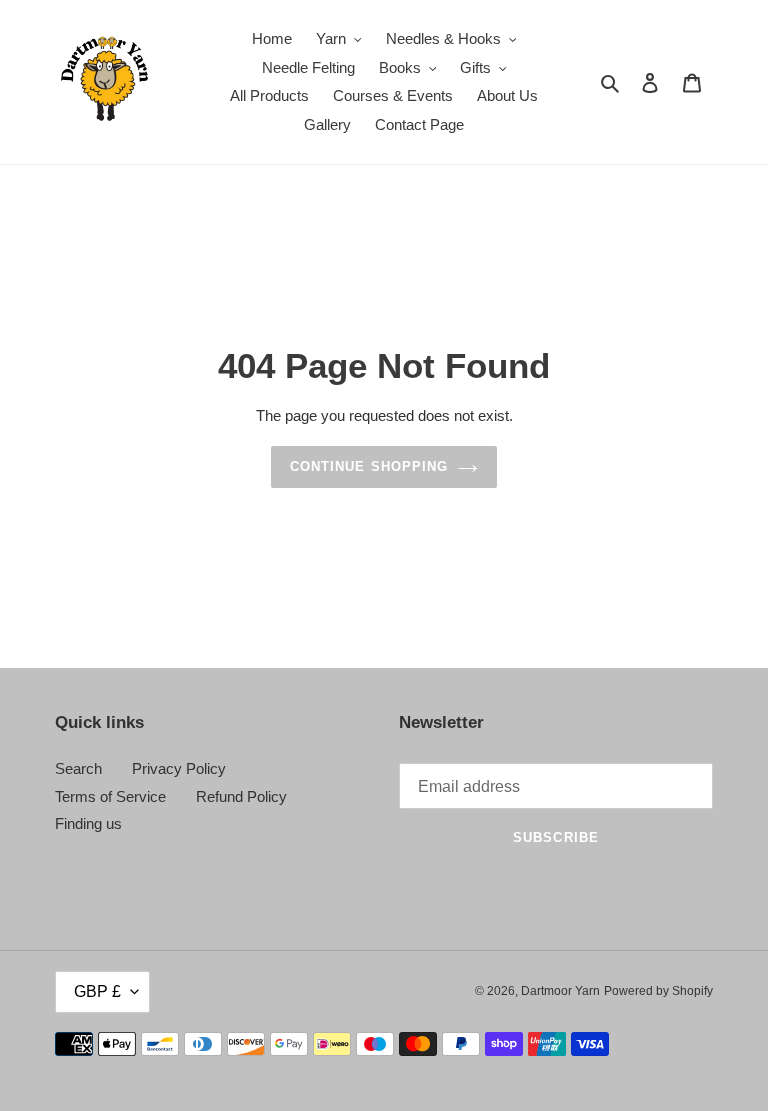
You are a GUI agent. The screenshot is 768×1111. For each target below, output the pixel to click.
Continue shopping (369, 466)
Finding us (88, 823)
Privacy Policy (179, 768)
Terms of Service (110, 796)
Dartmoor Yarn (560, 991)
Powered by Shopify (658, 991)
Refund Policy (241, 796)
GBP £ (97, 991)
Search (78, 768)
